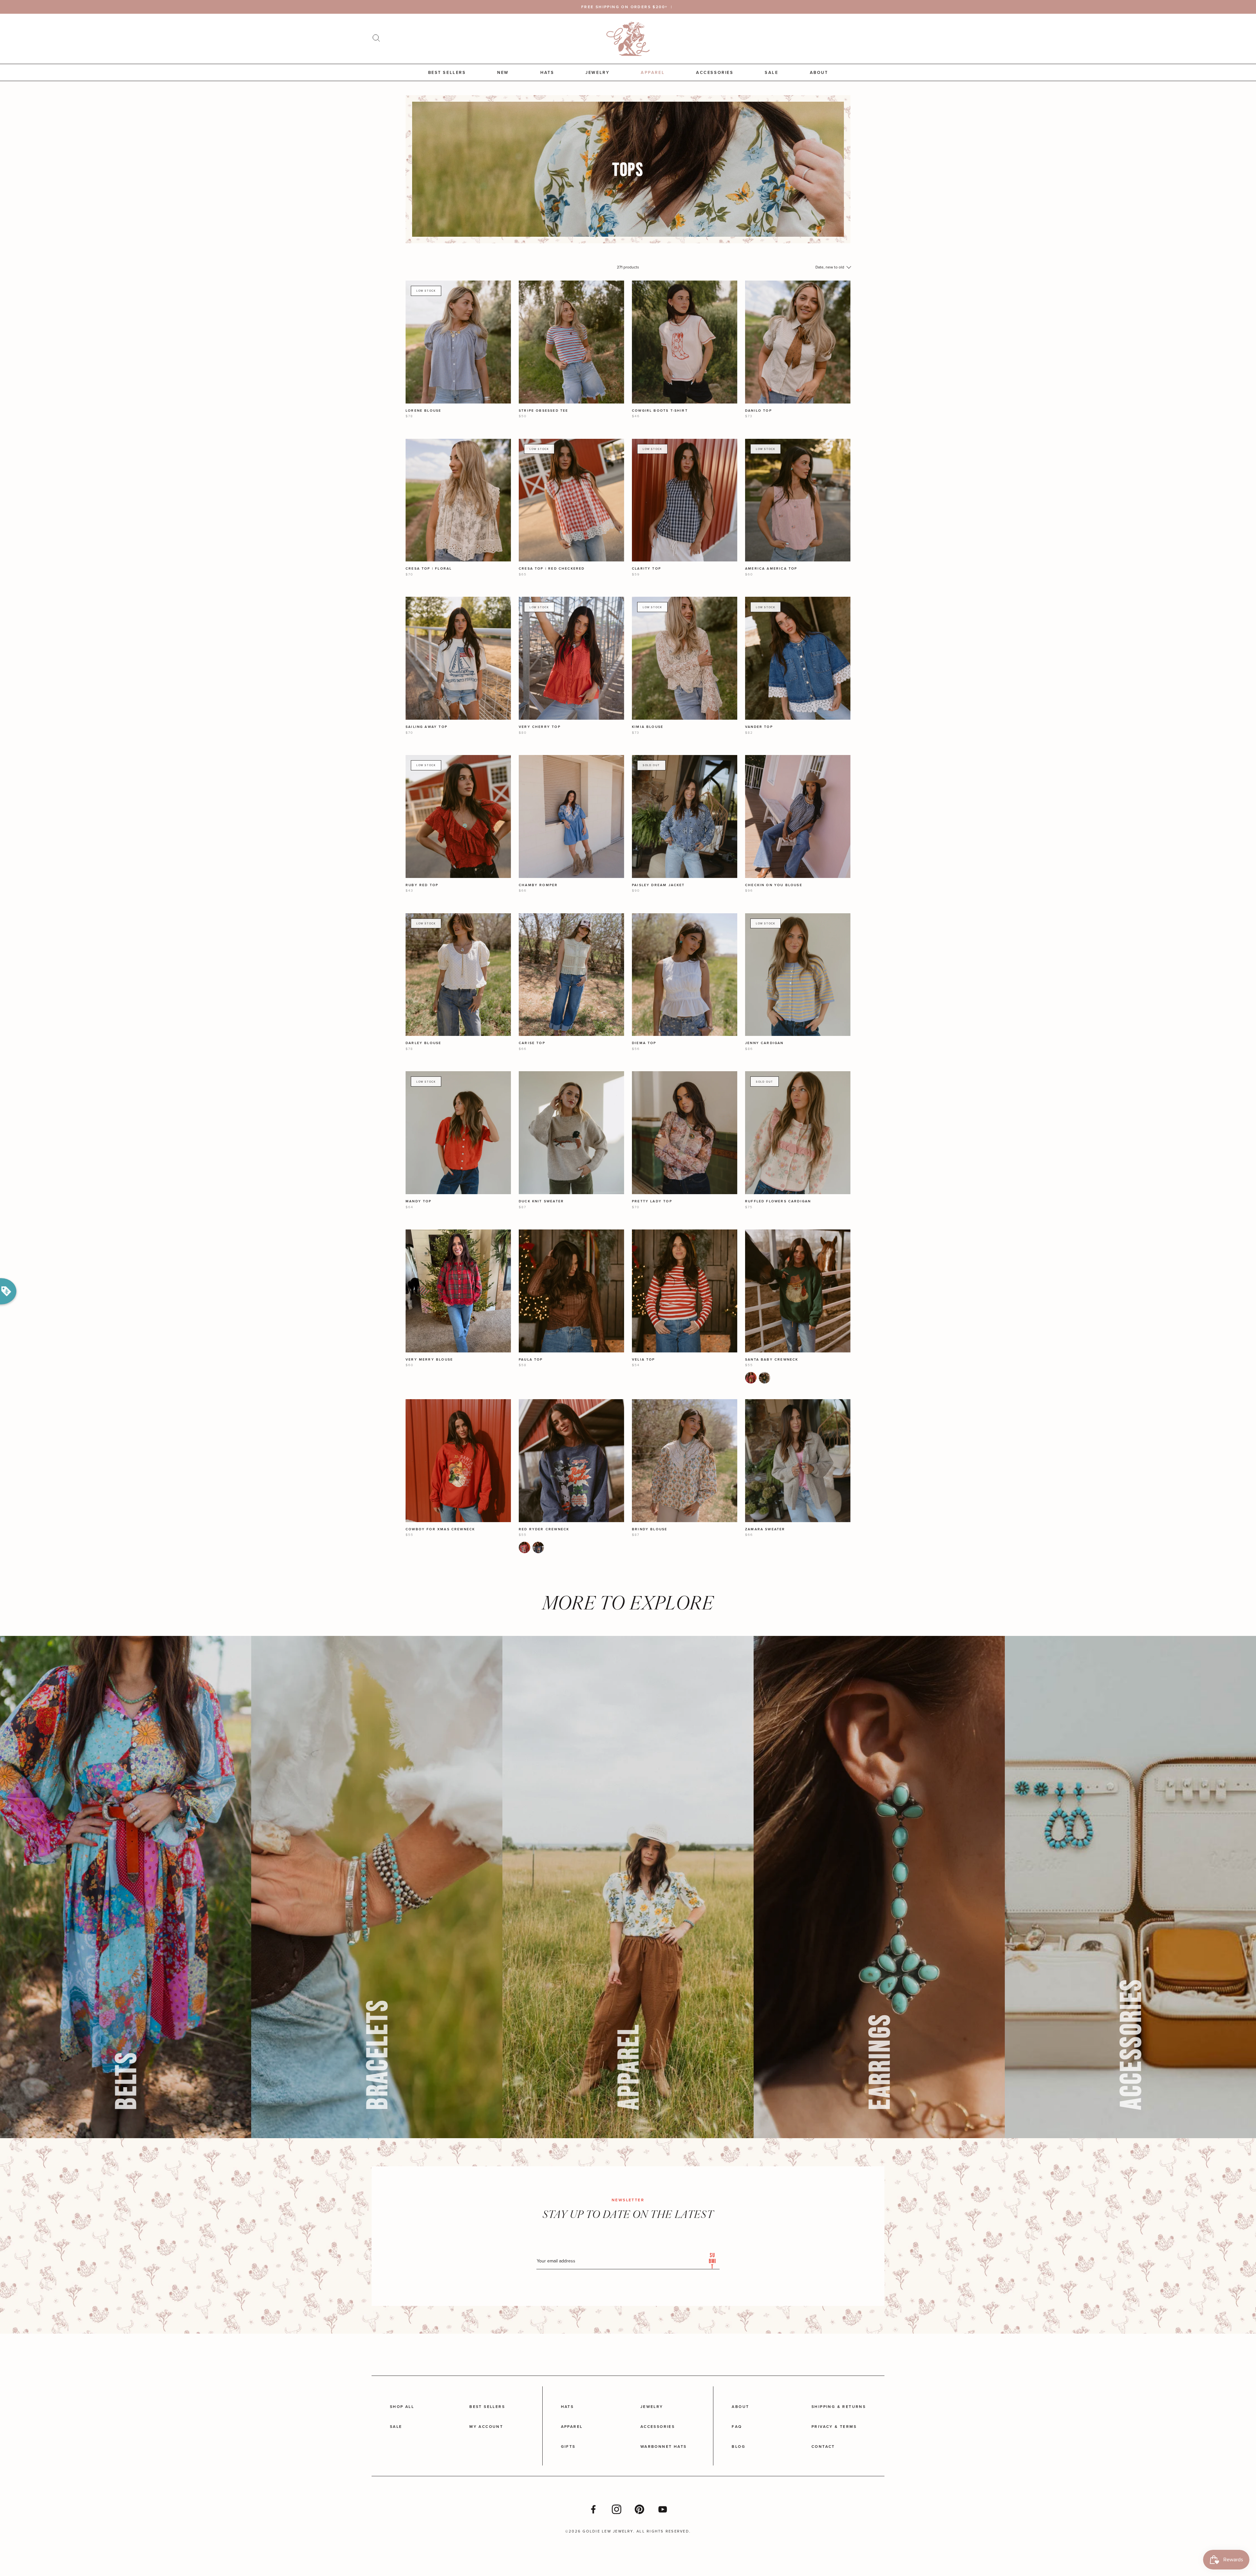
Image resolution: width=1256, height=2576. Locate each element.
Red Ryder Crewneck (544, 1529)
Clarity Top (646, 568)
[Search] (376, 39)
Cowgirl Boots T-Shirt (660, 411)
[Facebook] (593, 2509)
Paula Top (531, 1359)
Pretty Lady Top (652, 1201)
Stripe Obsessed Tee (544, 411)
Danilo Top (759, 411)
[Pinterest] (639, 2509)
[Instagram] (617, 2509)
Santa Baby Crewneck (772, 1359)
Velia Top (644, 1359)
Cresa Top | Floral (429, 568)
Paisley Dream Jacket (658, 885)
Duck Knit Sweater (541, 1201)
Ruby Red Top (422, 885)
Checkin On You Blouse (774, 885)
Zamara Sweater (765, 1529)
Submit (712, 2261)
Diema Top (644, 1043)
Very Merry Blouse (429, 1359)
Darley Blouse (423, 1043)
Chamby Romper (538, 885)
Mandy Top (419, 1201)
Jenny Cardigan (764, 1043)
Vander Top (759, 727)
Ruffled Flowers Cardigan (778, 1201)
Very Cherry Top (540, 727)
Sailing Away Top (427, 727)
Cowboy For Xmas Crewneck (440, 1529)
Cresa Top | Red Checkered (552, 568)
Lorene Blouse (423, 411)
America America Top (771, 568)
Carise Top (532, 1043)
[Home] (628, 39)
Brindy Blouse (650, 1529)
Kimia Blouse (648, 727)
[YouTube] (663, 2509)
